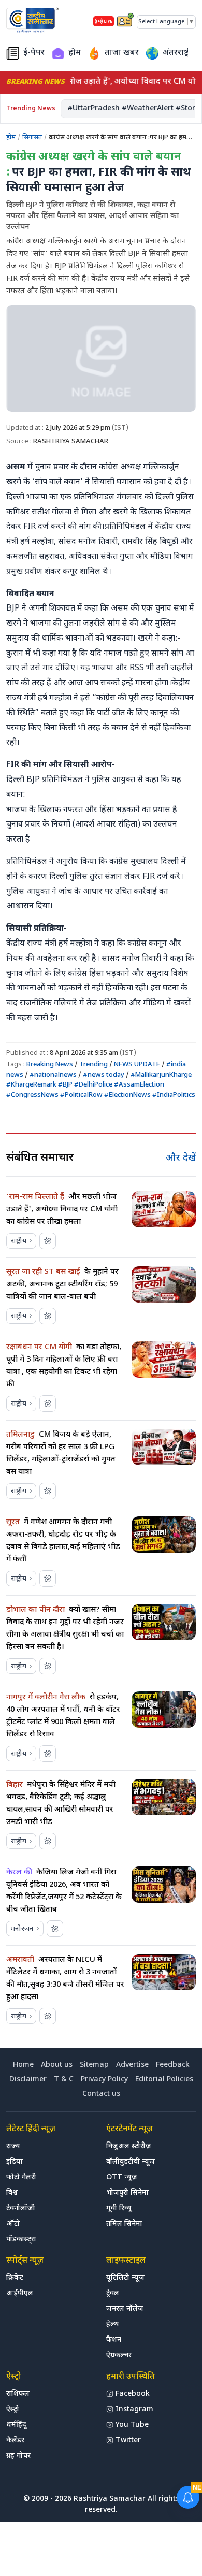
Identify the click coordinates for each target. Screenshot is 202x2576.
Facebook (133, 2394)
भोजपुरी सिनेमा (127, 2193)
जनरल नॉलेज (125, 2309)
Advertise (132, 2065)
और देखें (181, 1158)
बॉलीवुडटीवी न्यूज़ (131, 2162)
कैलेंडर (15, 2441)
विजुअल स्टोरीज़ (129, 2146)
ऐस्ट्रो (13, 2409)
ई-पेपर (34, 53)
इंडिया (15, 2162)
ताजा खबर (122, 53)
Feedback (173, 2065)
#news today (104, 1075)
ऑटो (13, 2224)
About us (57, 2065)
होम (75, 53)
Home (23, 2065)
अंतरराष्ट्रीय (179, 53)
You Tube (132, 2425)
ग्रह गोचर (18, 2456)
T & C (64, 2080)
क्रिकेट (15, 2278)
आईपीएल (20, 2293)
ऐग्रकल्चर (119, 2356)
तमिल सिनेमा (124, 2224)
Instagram (134, 2409)
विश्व (12, 2193)
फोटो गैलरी (21, 2177)
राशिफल (18, 2394)
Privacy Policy (104, 2080)
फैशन (114, 2340)
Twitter (128, 2441)
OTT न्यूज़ (122, 2177)
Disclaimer (28, 2080)
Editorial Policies (164, 2080)
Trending (94, 1065)
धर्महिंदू (16, 2425)
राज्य (13, 2146)
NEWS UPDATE (137, 1065)
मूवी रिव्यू (119, 2209)
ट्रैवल (113, 2293)
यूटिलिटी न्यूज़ (125, 2278)
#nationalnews (53, 1075)
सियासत (32, 138)
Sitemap (94, 2065)
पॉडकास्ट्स (21, 2240)
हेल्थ (112, 2325)
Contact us (101, 2094)
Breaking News (51, 1065)
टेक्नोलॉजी (21, 2209)
